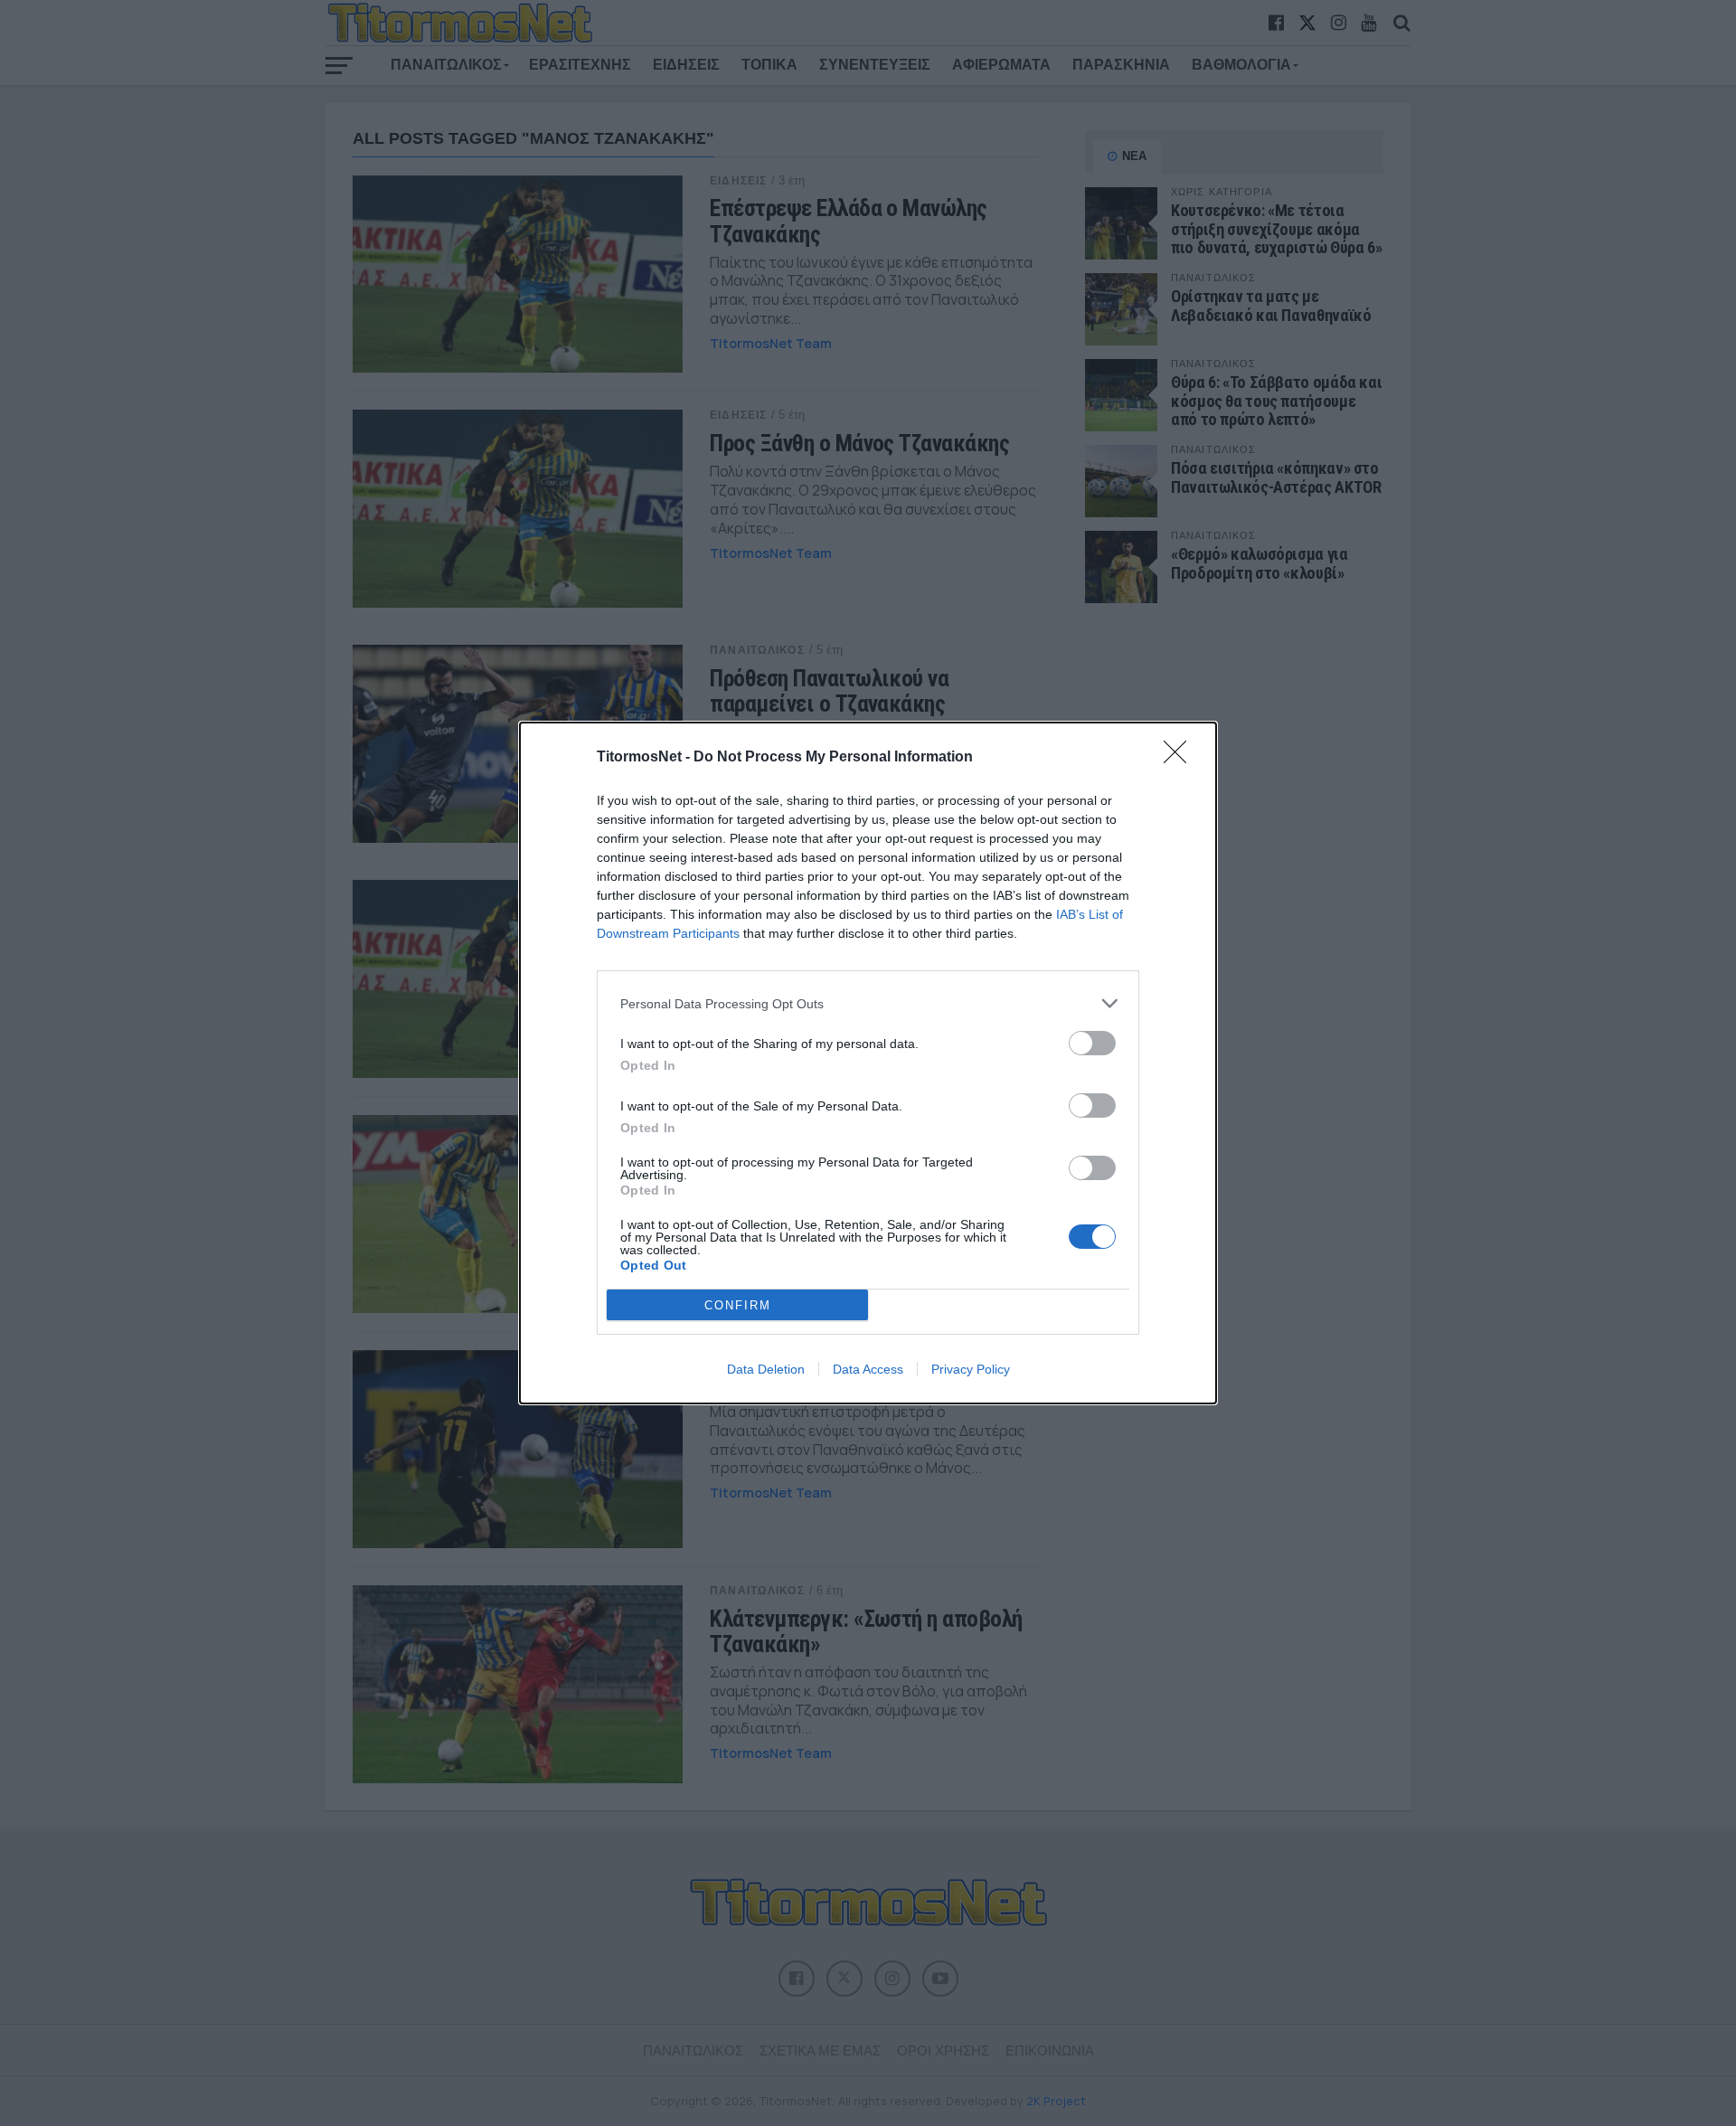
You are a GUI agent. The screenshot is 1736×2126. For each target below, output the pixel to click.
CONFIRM (738, 1305)
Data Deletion (766, 1369)
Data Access (868, 1369)
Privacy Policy (971, 1369)
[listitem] (868, 1003)
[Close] (1181, 758)
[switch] (1092, 1043)
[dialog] (868, 1063)
